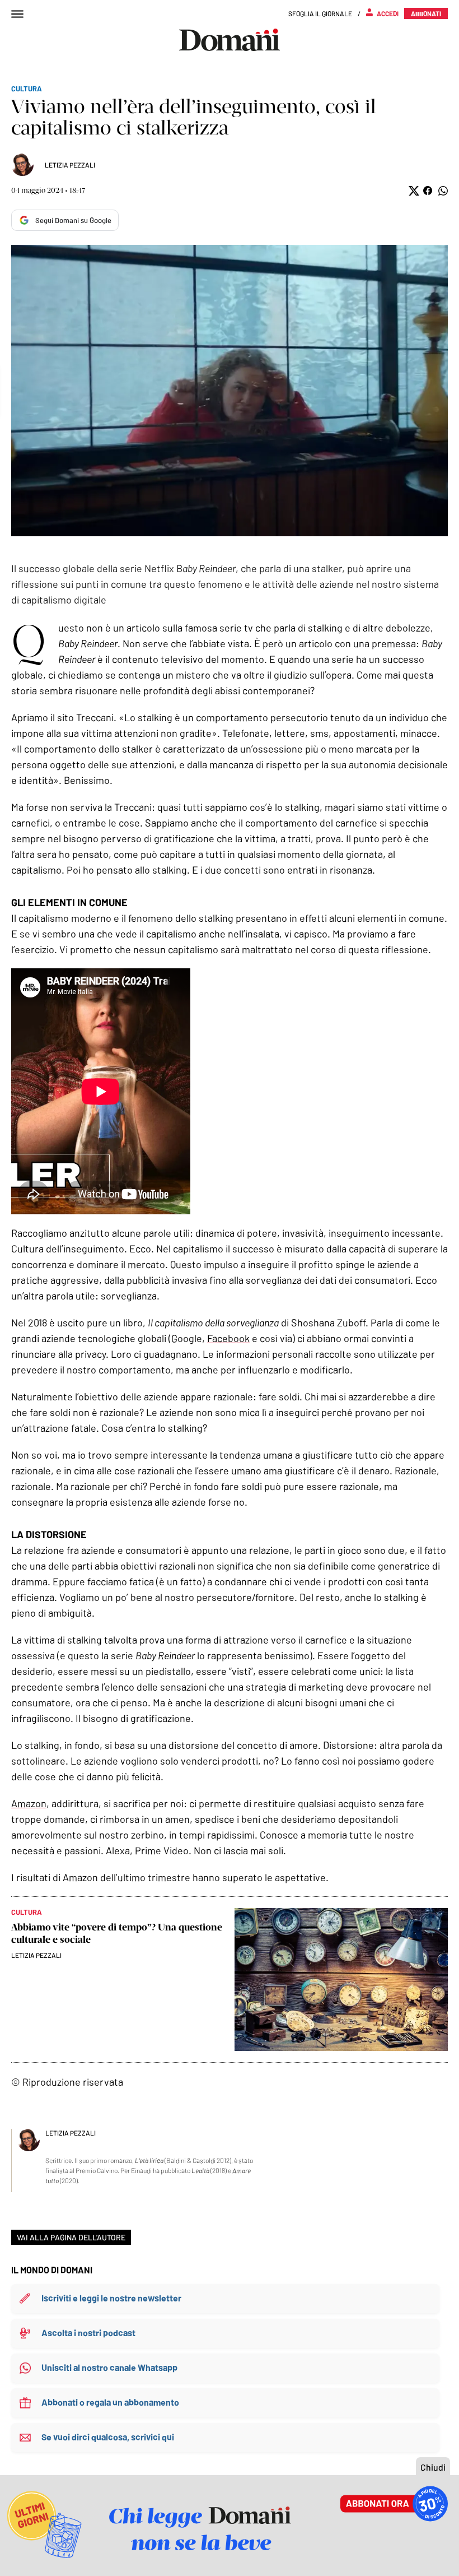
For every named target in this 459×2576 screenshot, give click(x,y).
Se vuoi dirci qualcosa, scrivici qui (108, 2437)
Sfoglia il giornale (320, 13)
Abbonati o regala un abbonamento (110, 2402)
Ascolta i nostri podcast (88, 2333)
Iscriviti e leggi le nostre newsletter (111, 2298)
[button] (413, 191)
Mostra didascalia (230, 391)
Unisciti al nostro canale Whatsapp (109, 2367)
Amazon (29, 1803)
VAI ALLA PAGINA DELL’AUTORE (71, 2237)
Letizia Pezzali (70, 165)
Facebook (228, 1338)
